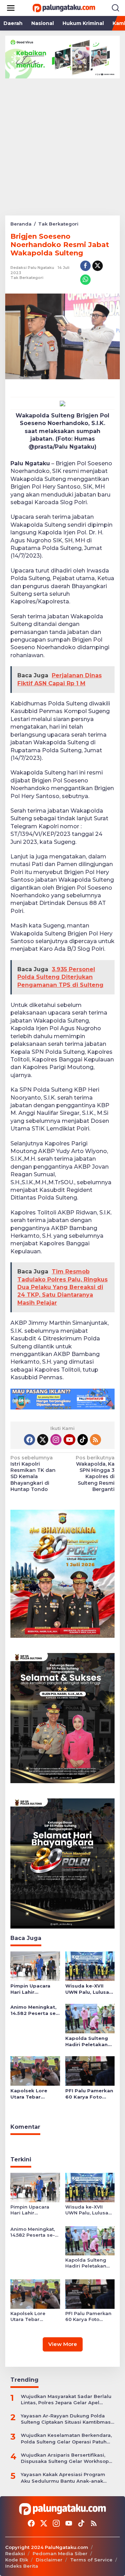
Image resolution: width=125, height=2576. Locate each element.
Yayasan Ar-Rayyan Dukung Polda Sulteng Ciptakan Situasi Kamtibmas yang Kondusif (66, 2419)
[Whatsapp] (85, 280)
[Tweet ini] (98, 266)
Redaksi (15, 2553)
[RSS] (95, 1440)
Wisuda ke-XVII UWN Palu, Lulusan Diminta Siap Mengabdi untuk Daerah (89, 1989)
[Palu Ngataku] (64, 8)
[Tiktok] (83, 1440)
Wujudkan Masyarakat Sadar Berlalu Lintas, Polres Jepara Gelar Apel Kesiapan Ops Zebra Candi (66, 2400)
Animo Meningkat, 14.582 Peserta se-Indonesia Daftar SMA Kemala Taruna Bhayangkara (34, 2010)
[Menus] (11, 8)
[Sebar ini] (85, 266)
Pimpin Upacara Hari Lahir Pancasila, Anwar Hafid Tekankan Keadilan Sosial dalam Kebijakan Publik (32, 1989)
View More (63, 2344)
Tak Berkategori (27, 278)
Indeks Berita (22, 2566)
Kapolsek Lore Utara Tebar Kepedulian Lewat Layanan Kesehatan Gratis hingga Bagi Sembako (33, 2094)
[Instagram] (56, 1440)
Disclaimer (49, 2560)
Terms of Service (91, 2560)
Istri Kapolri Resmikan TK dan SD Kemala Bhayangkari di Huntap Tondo (33, 1473)
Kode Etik (17, 2560)
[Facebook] (30, 1440)
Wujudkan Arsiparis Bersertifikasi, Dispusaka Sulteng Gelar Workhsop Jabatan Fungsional (65, 2458)
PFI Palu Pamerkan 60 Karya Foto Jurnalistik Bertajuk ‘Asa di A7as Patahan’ (89, 2094)
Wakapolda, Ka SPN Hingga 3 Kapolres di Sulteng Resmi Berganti (95, 1473)
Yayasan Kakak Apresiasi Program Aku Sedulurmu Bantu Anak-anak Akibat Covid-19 (63, 2478)
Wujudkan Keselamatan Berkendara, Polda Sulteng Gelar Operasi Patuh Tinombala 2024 (66, 2438)
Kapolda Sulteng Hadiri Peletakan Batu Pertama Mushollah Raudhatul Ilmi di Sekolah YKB (87, 2041)
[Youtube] (69, 1440)
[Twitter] (43, 1440)
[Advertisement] (62, 144)
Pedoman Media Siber (60, 2553)
